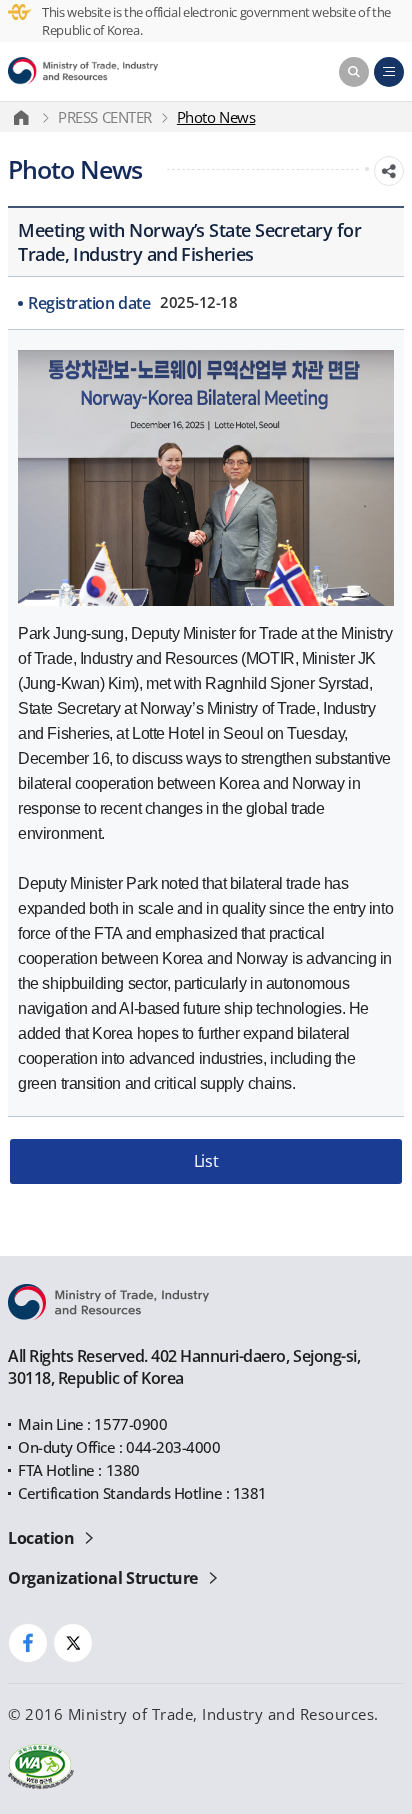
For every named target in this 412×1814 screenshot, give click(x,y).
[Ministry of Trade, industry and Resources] (25, 117)
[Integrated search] (354, 72)
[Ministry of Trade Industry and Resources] (83, 72)
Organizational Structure (102, 1578)
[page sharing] (389, 171)
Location (41, 1538)
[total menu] (389, 72)
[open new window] (28, 1643)
